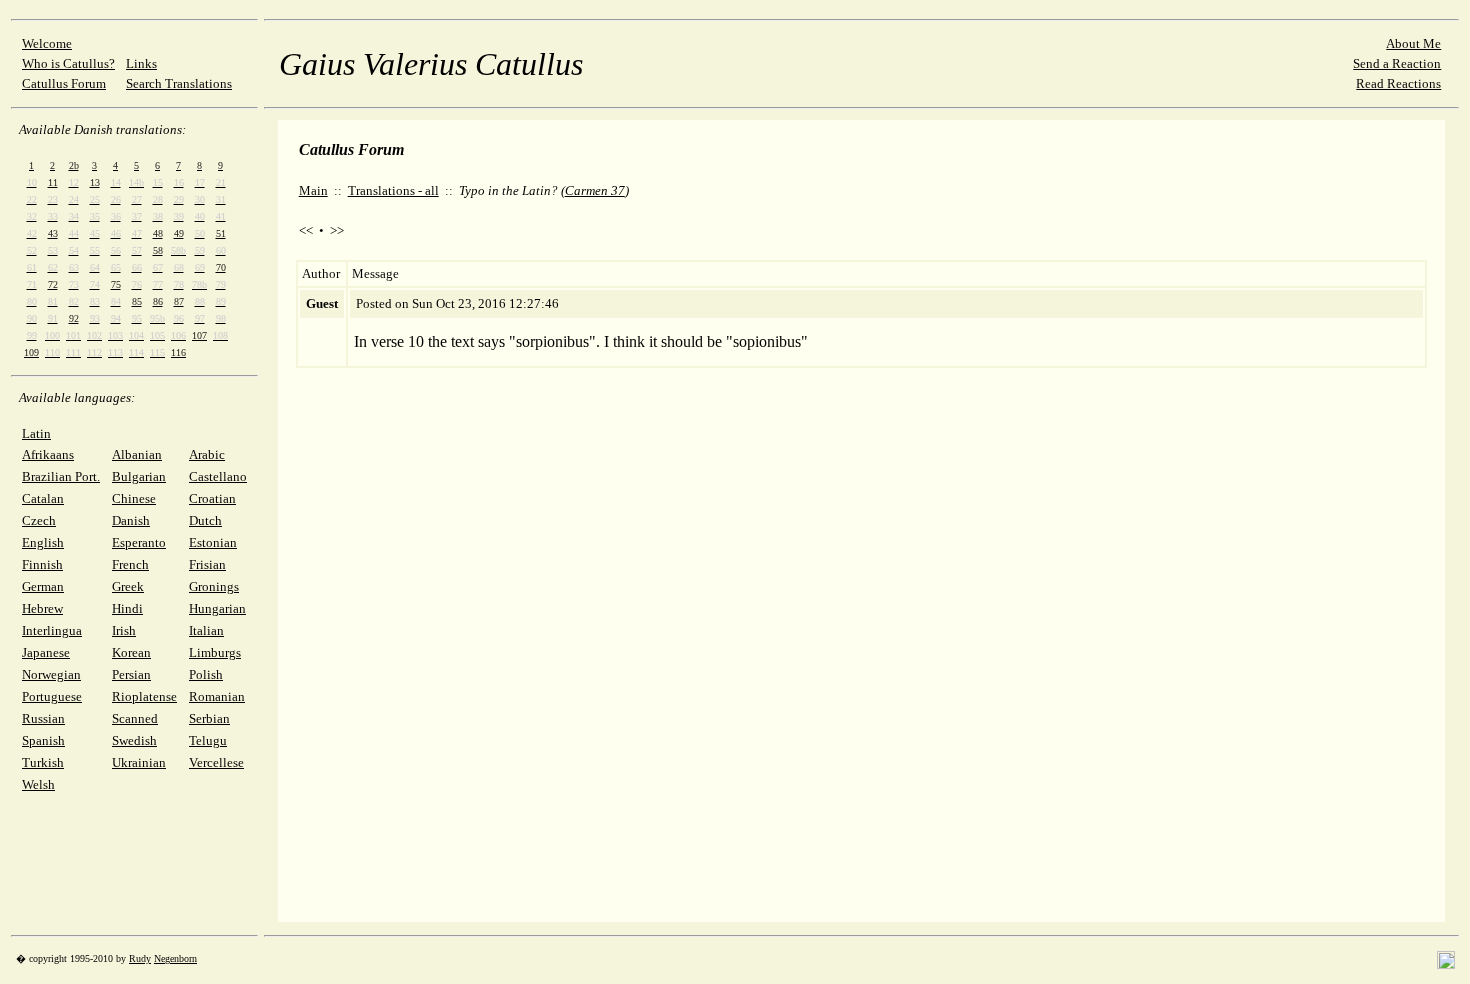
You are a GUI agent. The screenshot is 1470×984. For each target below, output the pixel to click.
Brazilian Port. (61, 476)
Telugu (208, 740)
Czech (39, 520)
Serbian (209, 718)
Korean (131, 652)
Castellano (218, 476)
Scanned (135, 718)
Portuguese (52, 696)
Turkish (43, 762)
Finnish (42, 564)
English (43, 542)
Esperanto (139, 542)
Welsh (38, 784)
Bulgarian (139, 476)
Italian (206, 630)
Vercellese (216, 762)
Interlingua (52, 630)
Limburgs (215, 652)
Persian (131, 674)
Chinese (134, 498)
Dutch (205, 520)
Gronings (214, 586)
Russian (43, 718)
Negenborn (175, 958)
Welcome (47, 43)
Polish (206, 674)
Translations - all (393, 190)
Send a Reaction (1397, 63)
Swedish (134, 740)
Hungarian (217, 608)
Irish (124, 630)
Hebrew (42, 608)
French (130, 564)
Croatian (212, 498)
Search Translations (179, 83)
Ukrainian (139, 762)
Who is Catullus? (68, 63)
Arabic (207, 454)
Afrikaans (48, 454)
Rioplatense (144, 696)
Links (141, 63)
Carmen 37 (595, 190)
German (43, 586)
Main (313, 190)
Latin (36, 433)
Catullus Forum (64, 83)
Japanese (46, 652)
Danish (131, 520)
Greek (128, 586)
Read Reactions (1398, 83)
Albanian (137, 454)
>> (337, 230)
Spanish (43, 740)
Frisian (207, 564)
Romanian (217, 696)
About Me (1413, 43)
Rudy (140, 958)
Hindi (127, 608)
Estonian (213, 542)
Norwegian (51, 674)
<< (306, 230)
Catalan (43, 498)
